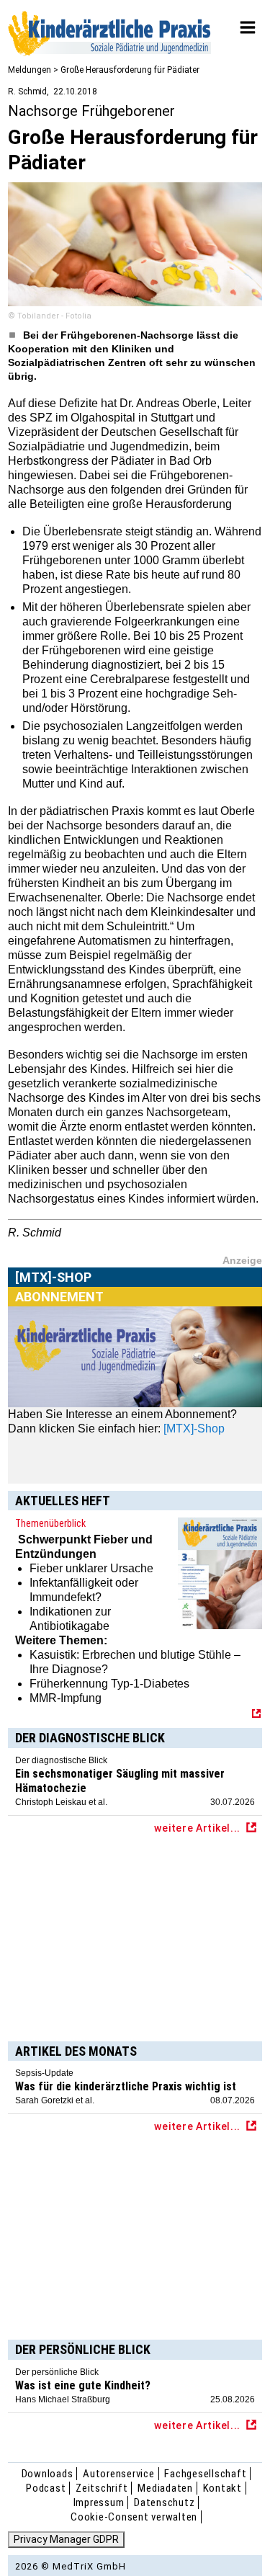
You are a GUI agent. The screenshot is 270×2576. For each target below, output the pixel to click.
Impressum (99, 2503)
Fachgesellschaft (205, 2474)
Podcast (46, 2488)
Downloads (48, 2474)
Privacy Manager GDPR (66, 2539)
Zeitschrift (102, 2488)
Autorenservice (119, 2474)
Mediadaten (165, 2488)
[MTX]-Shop (54, 1294)
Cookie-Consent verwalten (134, 2517)
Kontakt (222, 2488)
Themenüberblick (50, 1523)
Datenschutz (164, 2503)
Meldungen (30, 70)
